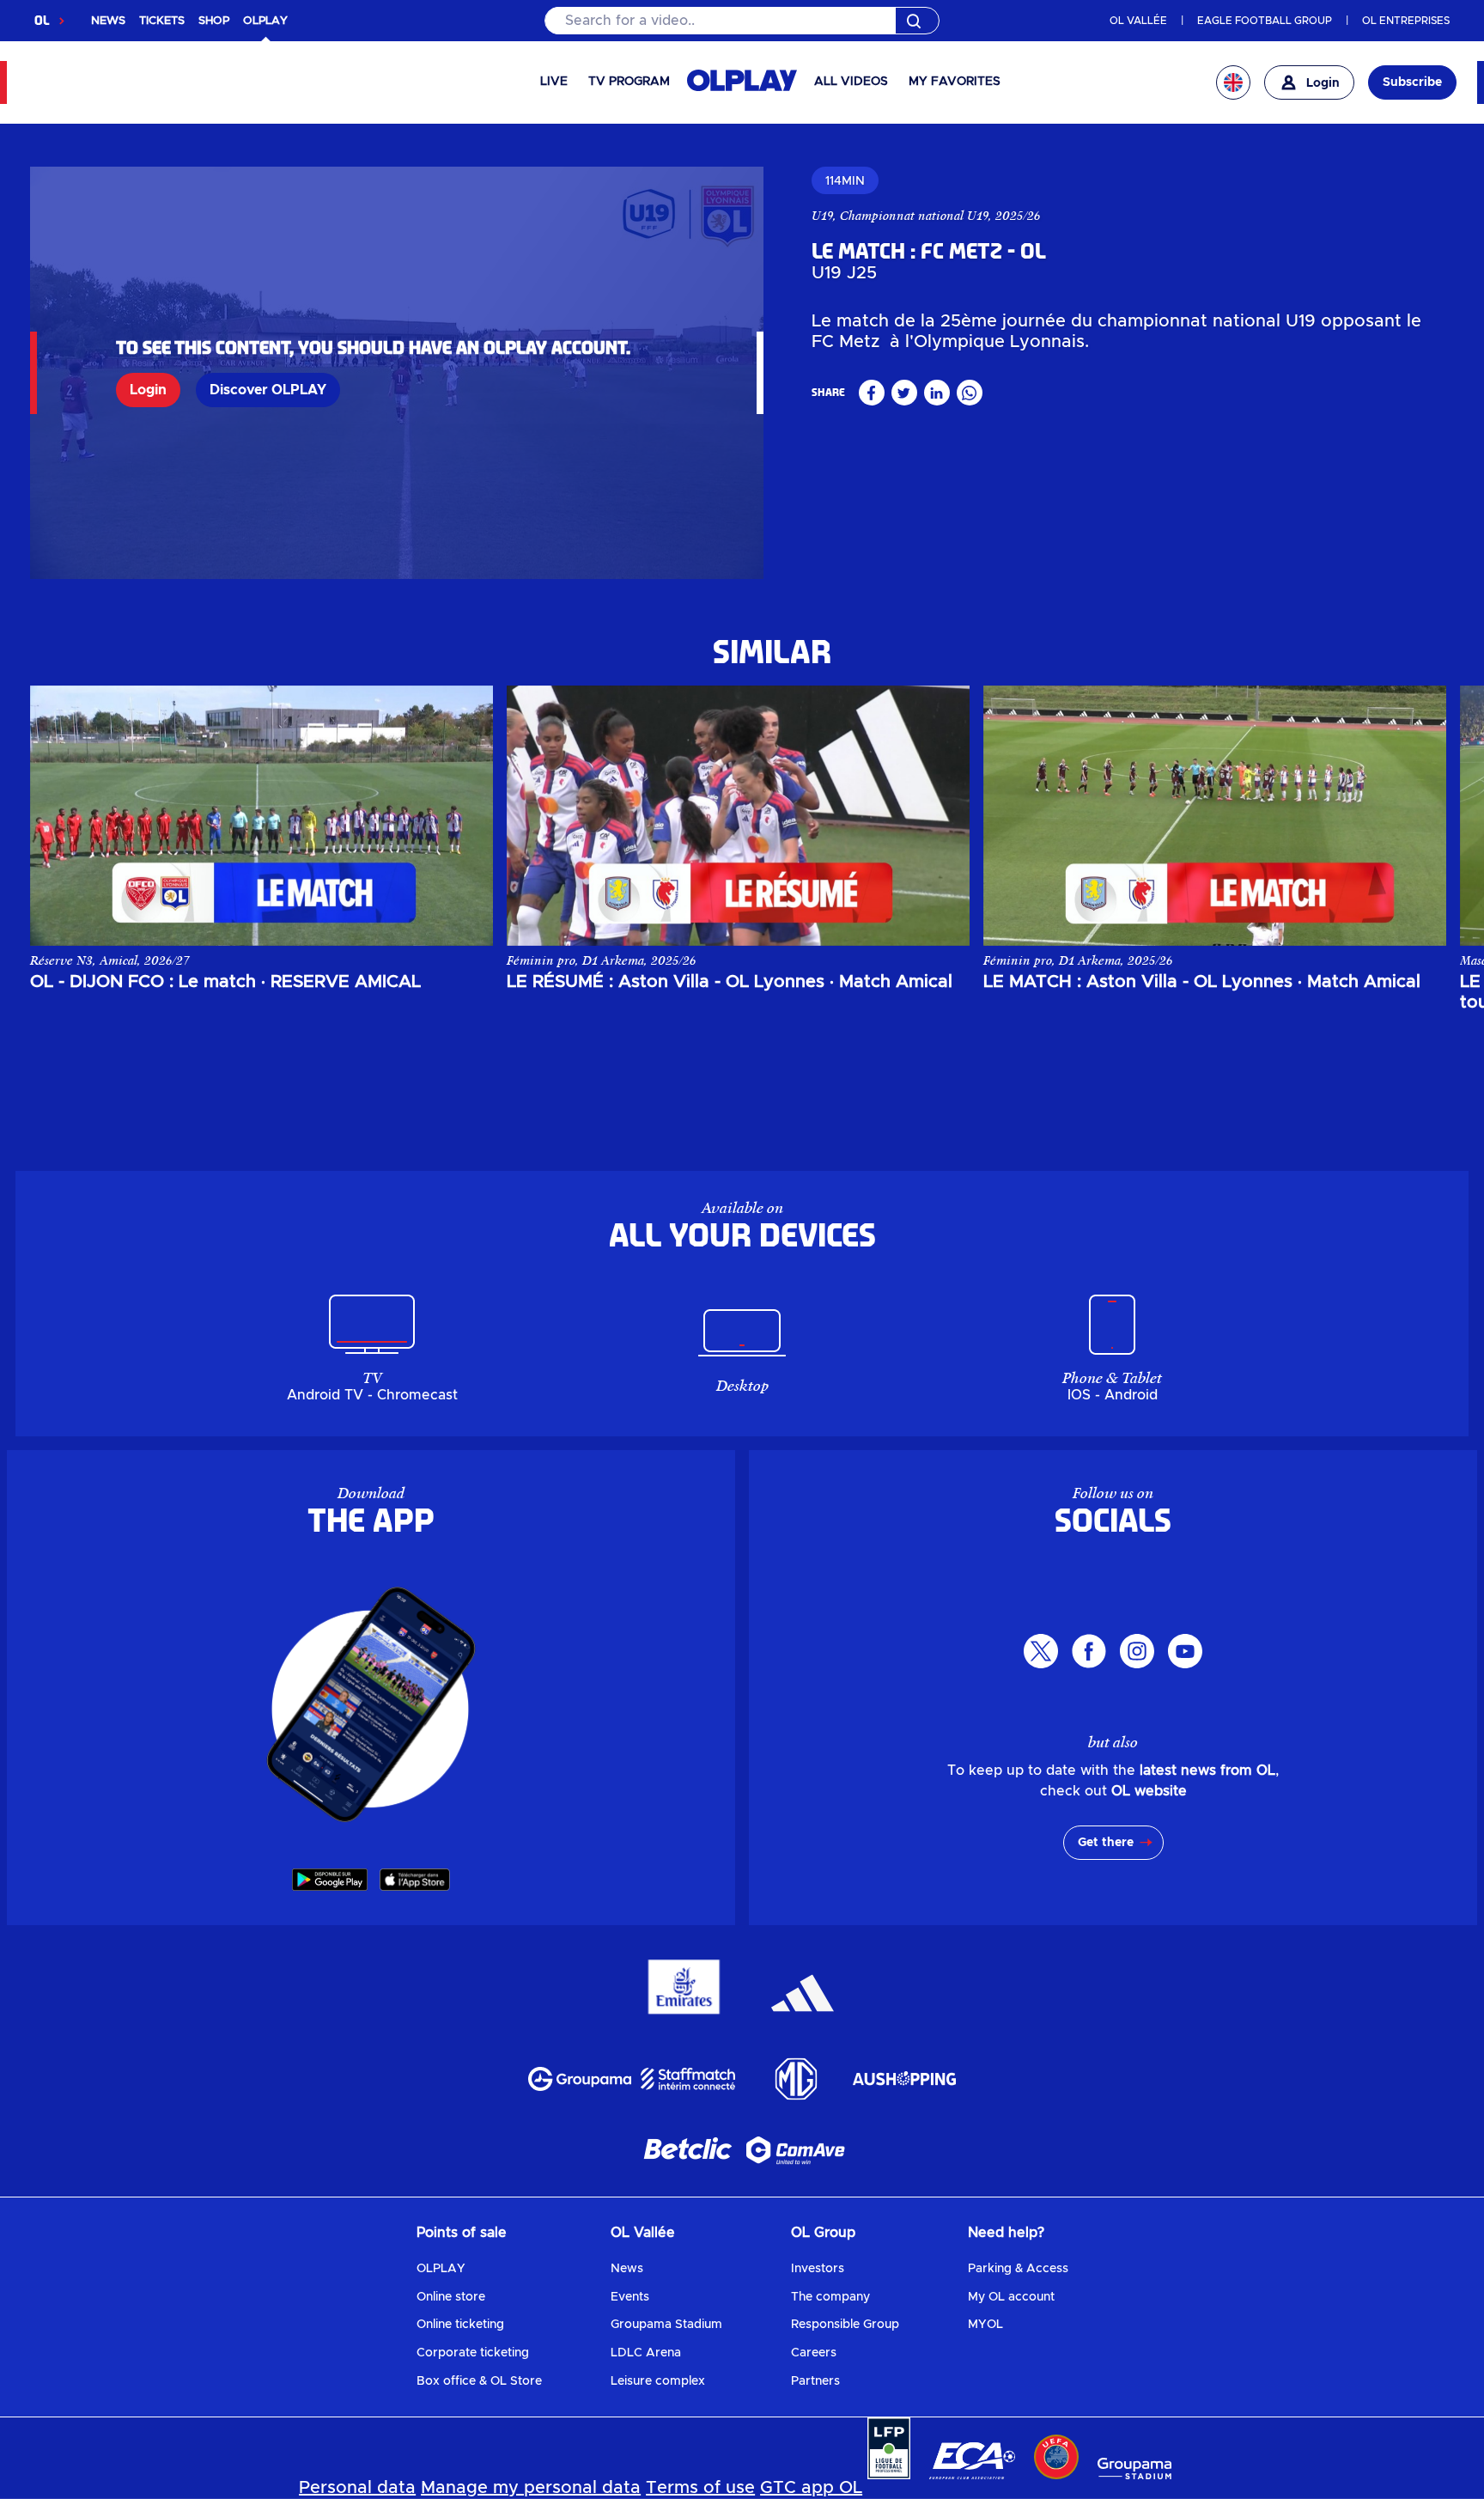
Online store (451, 2297)
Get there (1106, 1843)
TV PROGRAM (629, 82)
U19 (822, 216)
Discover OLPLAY (268, 390)
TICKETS (162, 21)
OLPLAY (441, 2269)
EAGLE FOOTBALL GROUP (1265, 21)
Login (148, 390)
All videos (851, 82)
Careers (814, 2353)
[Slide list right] (1416, 815)
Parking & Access (1018, 2269)
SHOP (214, 21)
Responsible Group (845, 2325)
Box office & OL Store (479, 2381)
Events (630, 2297)
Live (554, 82)
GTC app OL (811, 2488)
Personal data (357, 2488)
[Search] (742, 21)
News (627, 2269)
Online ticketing (460, 2325)
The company (830, 2297)
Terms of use (700, 2488)
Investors (818, 2269)
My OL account (1011, 2297)
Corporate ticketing (473, 2353)
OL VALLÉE (1138, 21)
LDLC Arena (646, 2353)
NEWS (108, 21)
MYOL (985, 2325)
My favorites (955, 82)
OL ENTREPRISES (1406, 21)
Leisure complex (658, 2381)
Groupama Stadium (666, 2325)
